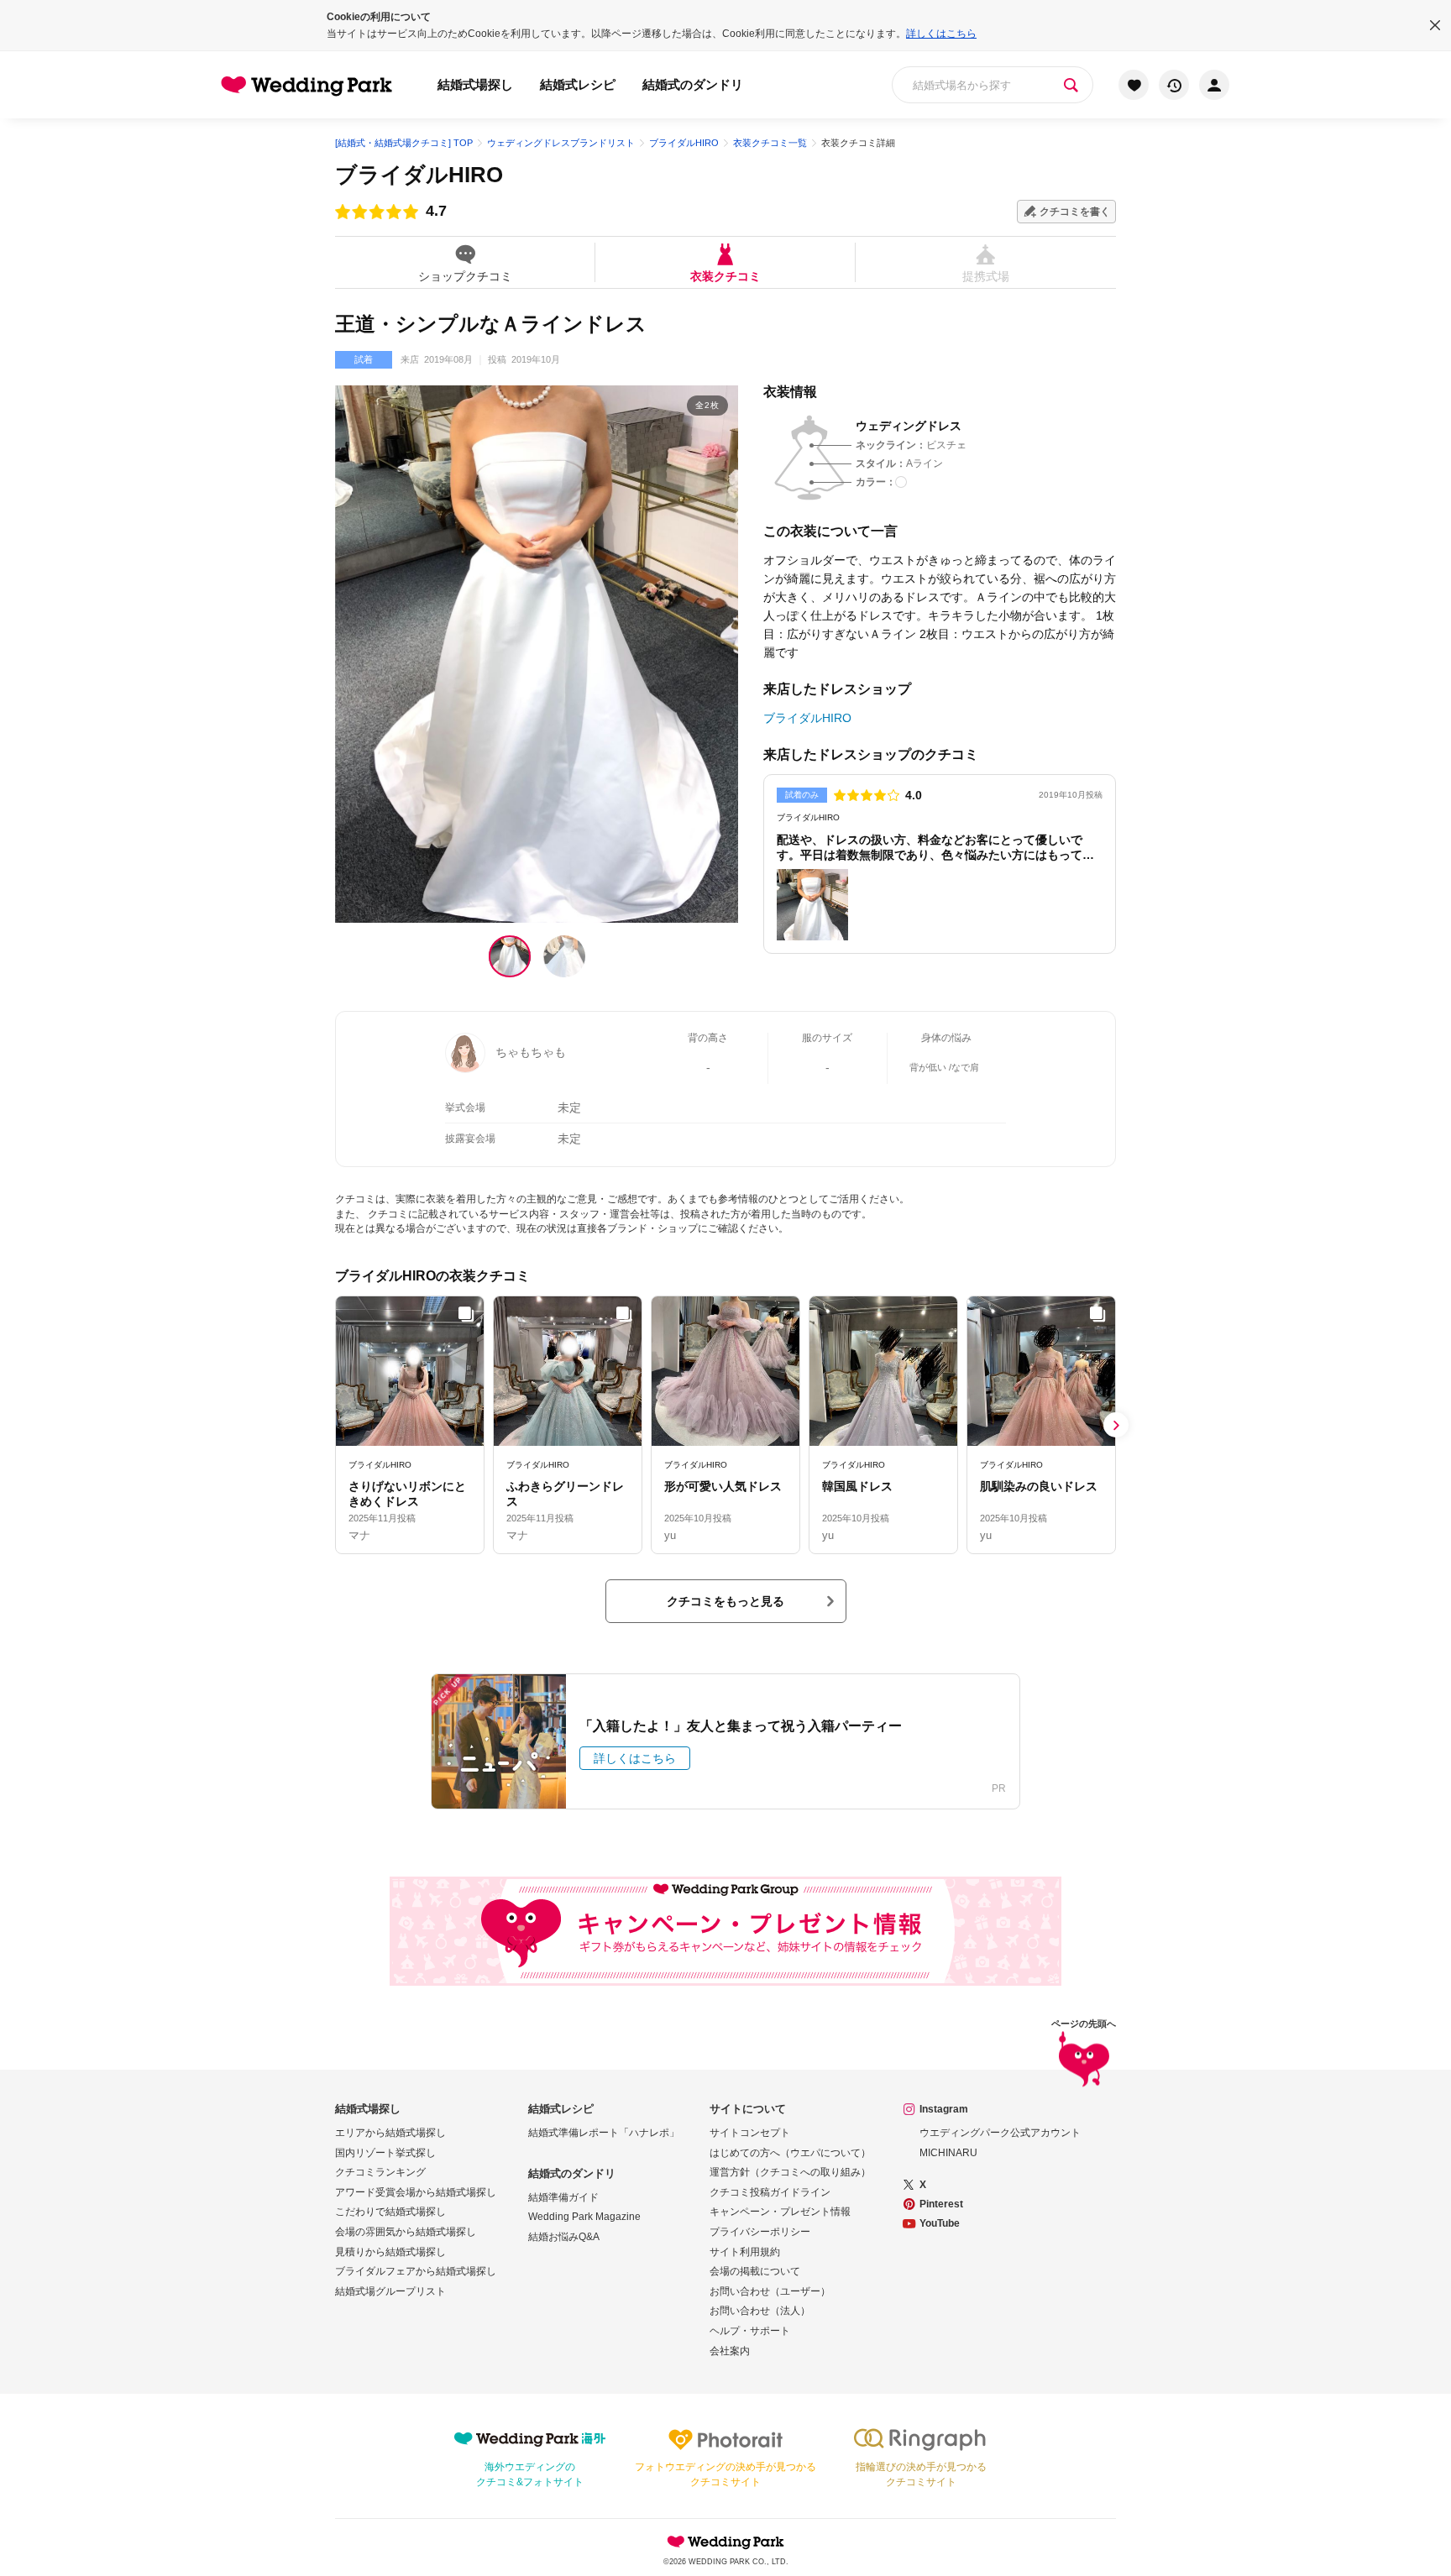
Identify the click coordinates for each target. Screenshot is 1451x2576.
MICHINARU (948, 2153)
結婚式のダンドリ (693, 84)
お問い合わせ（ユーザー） (770, 2291)
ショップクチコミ (465, 276)
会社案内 (730, 2351)
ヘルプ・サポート (750, 2331)
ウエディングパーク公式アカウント (1000, 2133)
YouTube (940, 2223)
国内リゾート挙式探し (385, 2153)
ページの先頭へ (1084, 2024)
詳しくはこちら (941, 34)
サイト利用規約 (745, 2252)
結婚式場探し (475, 84)
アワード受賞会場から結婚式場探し (416, 2192)
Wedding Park (725, 2542)
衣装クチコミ (725, 276)
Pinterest (941, 2204)
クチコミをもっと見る (725, 1601)
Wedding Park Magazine (584, 2217)
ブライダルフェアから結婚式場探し (416, 2271)
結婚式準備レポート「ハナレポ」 (604, 2133)
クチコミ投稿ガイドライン (770, 2192)
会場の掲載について (755, 2271)
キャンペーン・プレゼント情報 (780, 2212)
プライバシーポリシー (760, 2232)
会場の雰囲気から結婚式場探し (406, 2232)
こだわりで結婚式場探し (390, 2212)
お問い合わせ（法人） (760, 2311)
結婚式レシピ (578, 84)
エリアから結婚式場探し (390, 2133)
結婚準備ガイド (563, 2197)
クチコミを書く (1075, 212)
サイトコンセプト (750, 2133)
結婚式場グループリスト (390, 2291)
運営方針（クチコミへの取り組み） (790, 2172)
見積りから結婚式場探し (390, 2252)
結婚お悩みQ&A (564, 2237)
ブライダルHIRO (419, 175)
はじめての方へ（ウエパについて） (790, 2153)
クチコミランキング (380, 2172)
